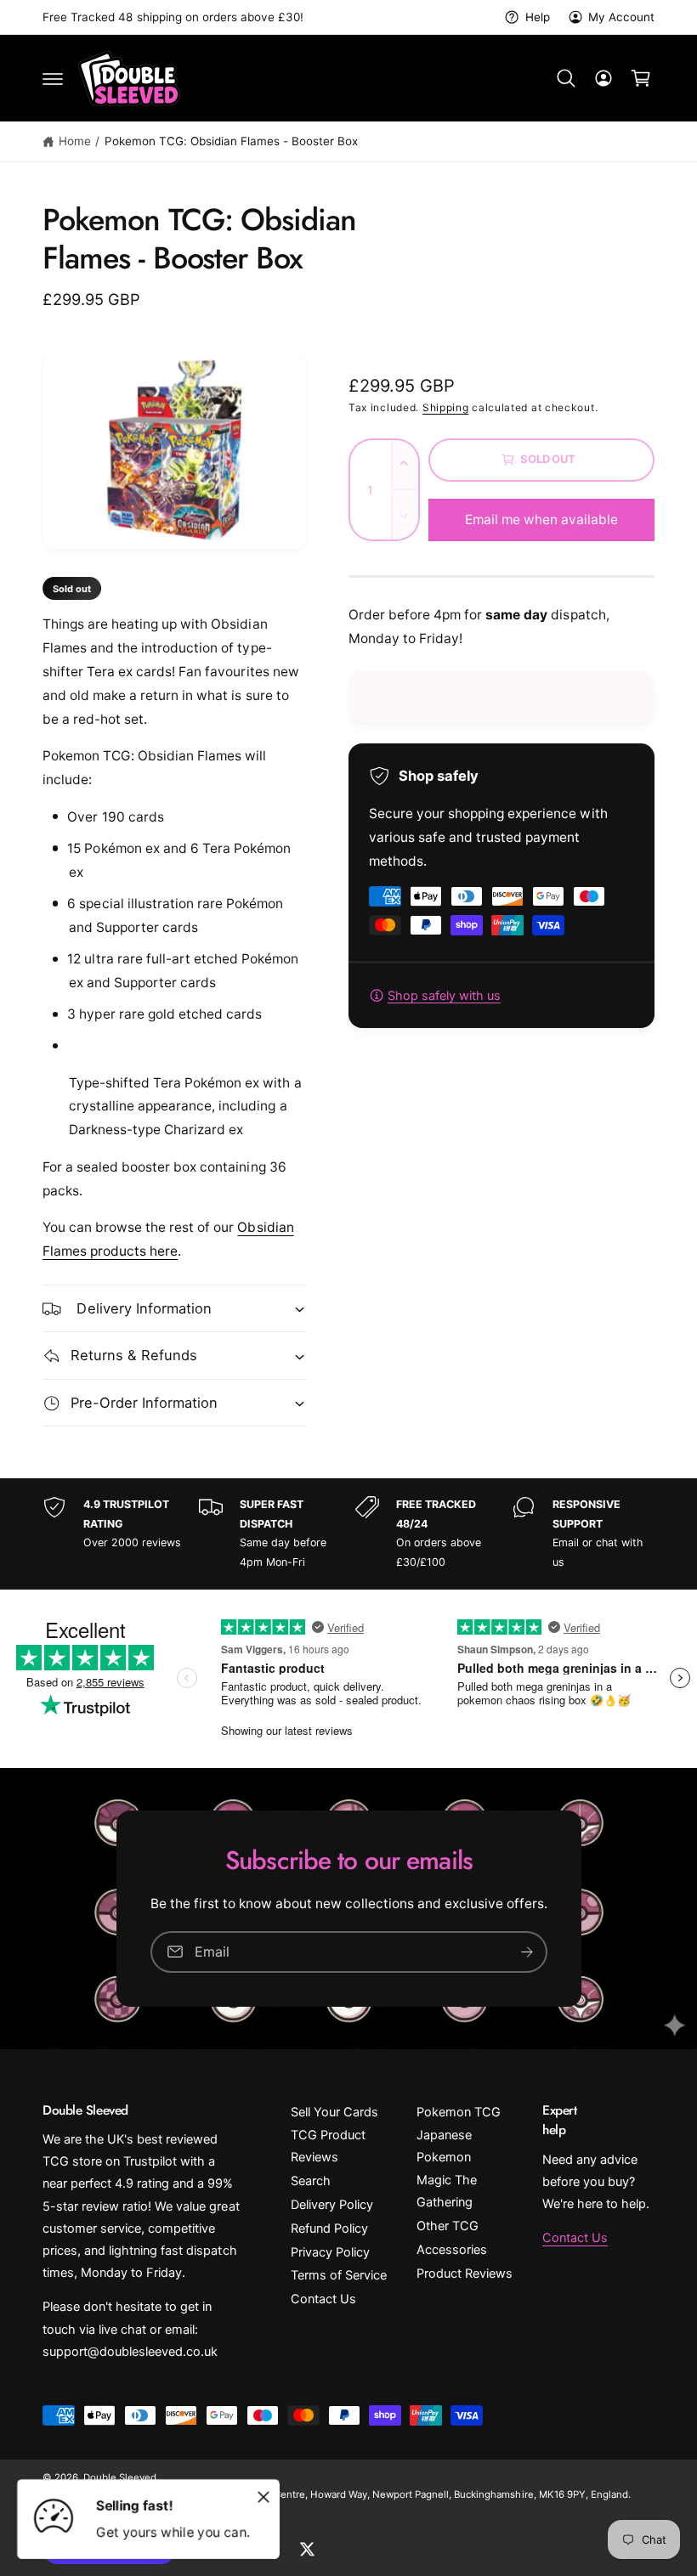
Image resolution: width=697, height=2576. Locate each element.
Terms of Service (339, 2275)
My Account (621, 17)
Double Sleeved (120, 2477)
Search (311, 2181)
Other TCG (448, 2226)
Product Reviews (465, 2274)
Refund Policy (329, 2229)
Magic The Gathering (447, 2191)
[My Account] (603, 78)
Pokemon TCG (459, 2112)
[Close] (263, 2497)
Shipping (446, 407)
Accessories (452, 2250)
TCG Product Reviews (328, 2146)
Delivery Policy (332, 2205)
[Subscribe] (527, 1952)
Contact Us (323, 2299)
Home (75, 141)
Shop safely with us (444, 996)
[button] (53, 78)
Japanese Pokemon (444, 2146)
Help (537, 17)
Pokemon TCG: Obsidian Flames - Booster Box (232, 141)
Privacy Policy (330, 2252)
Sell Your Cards (334, 2112)
